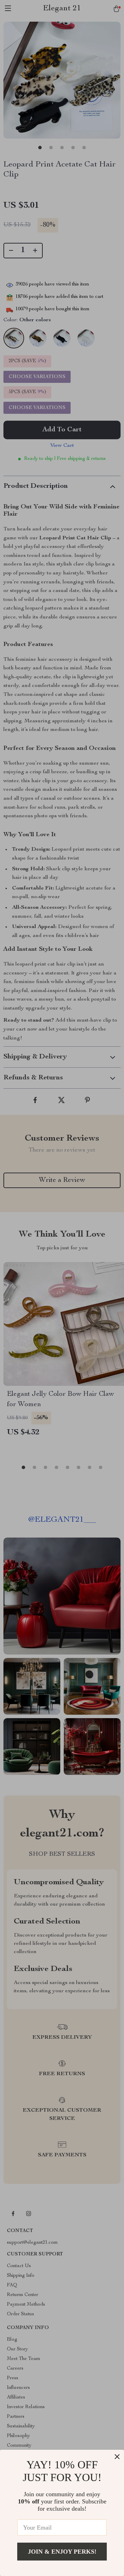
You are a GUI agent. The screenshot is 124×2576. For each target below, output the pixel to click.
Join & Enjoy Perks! (62, 2552)
